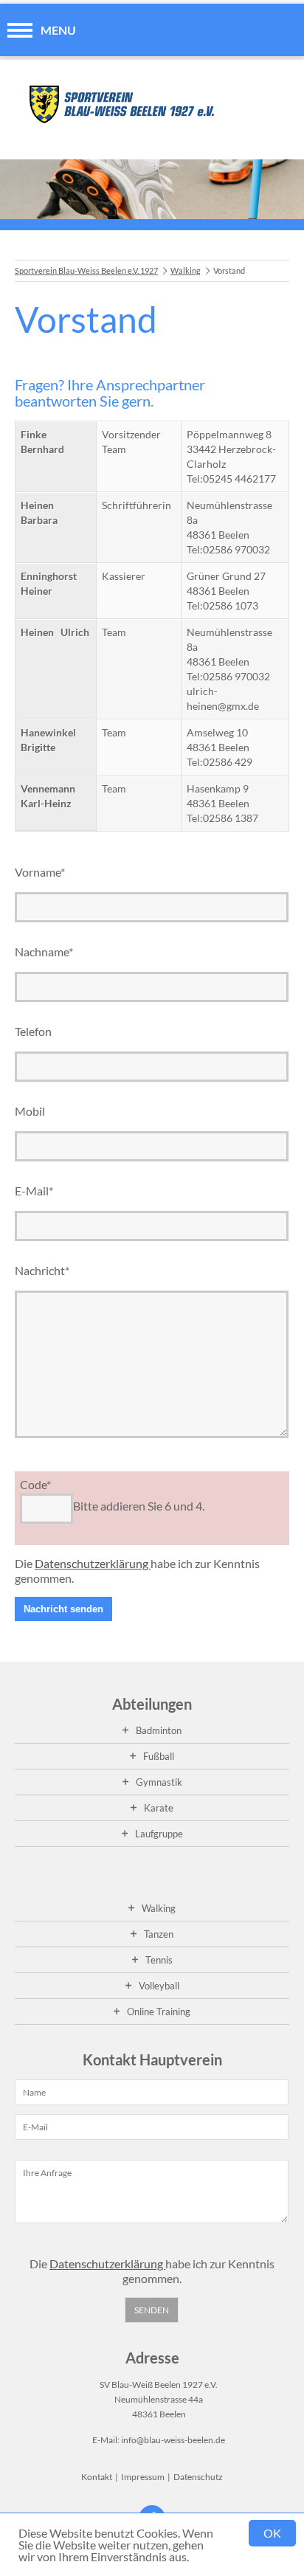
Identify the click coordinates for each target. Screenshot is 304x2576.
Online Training (159, 2012)
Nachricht (42, 1270)
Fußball (159, 1756)
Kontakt (97, 2477)
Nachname (44, 952)
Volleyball (159, 1986)
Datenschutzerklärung (93, 1563)
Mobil (30, 1111)
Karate (159, 1808)
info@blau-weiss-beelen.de (173, 2440)
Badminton (159, 1730)
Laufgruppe (159, 1834)
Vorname (40, 872)
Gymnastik (159, 1782)
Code (35, 1484)
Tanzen (159, 1934)
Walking (186, 270)
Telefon (33, 1031)
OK (272, 2533)
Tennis (159, 1960)
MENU (58, 30)
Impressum (143, 2477)
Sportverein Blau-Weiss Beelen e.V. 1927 (86, 270)
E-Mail (34, 1191)
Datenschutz (198, 2477)
